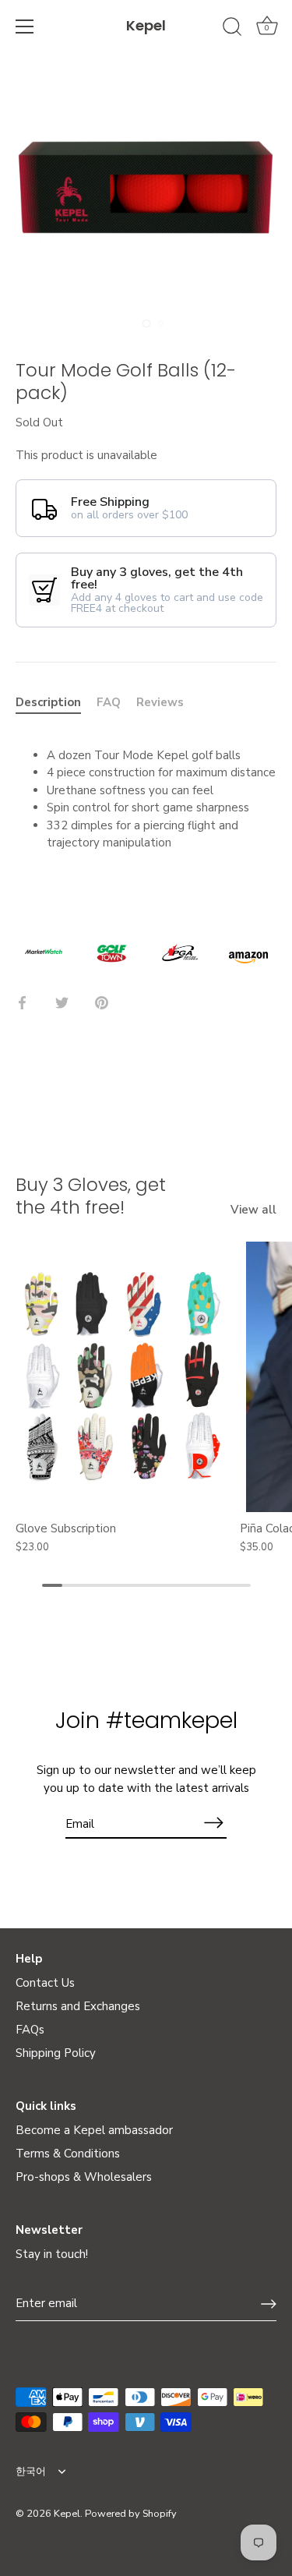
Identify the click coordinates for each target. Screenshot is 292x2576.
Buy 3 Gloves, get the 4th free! (91, 1196)
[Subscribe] (214, 1823)
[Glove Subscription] (124, 1377)
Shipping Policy (56, 2053)
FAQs (30, 2030)
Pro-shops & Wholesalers (84, 2177)
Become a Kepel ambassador (94, 2130)
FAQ (109, 702)
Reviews (160, 702)
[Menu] (25, 27)
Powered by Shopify (131, 2514)
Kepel (146, 25)
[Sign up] (269, 2304)
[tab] (56, 703)
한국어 (31, 2472)
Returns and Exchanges (78, 2006)
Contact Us (45, 1983)
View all (253, 1210)
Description (48, 702)
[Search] (232, 29)
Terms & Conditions (68, 2154)
